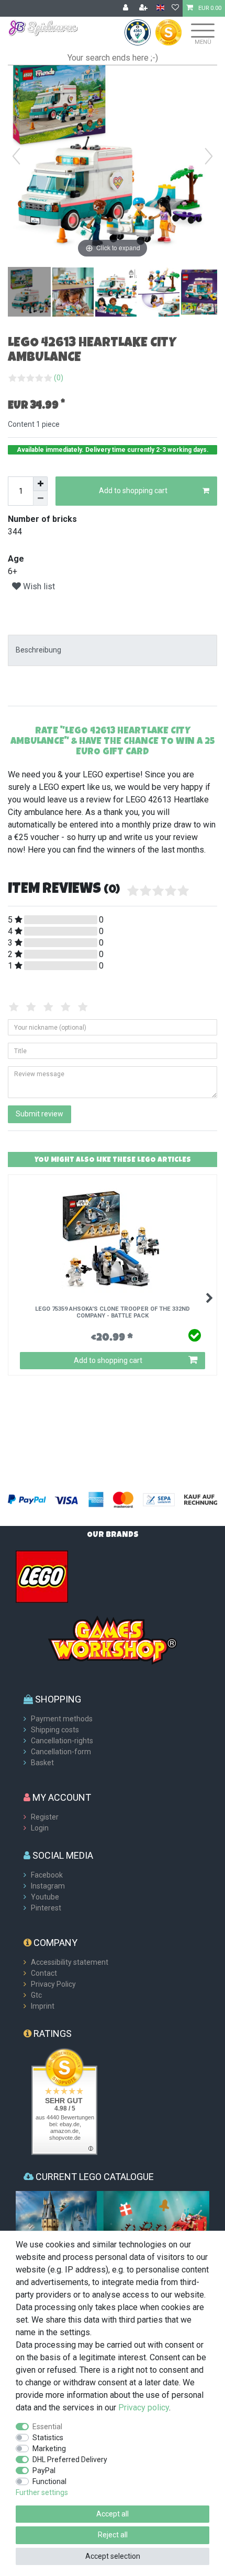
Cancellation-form (61, 1752)
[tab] (113, 650)
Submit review (40, 1114)
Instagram (48, 1886)
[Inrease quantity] (40, 484)
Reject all (113, 2535)
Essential (47, 2427)
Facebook (47, 1875)
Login (40, 1828)
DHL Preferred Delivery (70, 2460)
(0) (59, 378)
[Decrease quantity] (40, 498)
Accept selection (113, 2556)
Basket (42, 1763)
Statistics (48, 2438)
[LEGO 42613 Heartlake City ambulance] (34, 293)
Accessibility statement (70, 1962)
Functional (49, 2481)
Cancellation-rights (62, 1741)
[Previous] (16, 156)
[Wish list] (175, 8)
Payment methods (62, 1719)
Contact (44, 1973)
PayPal (44, 2470)
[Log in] (127, 8)
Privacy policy (144, 2408)
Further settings (42, 2492)
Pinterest (46, 1908)
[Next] (209, 156)
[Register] (144, 8)
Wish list (38, 586)
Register (45, 1817)
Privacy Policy (53, 1984)
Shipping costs (55, 1730)
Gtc (36, 1995)
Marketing (49, 2449)
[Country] (160, 8)
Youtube (45, 1897)
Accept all (113, 2514)
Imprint (43, 2006)
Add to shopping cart (133, 491)
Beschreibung (38, 650)
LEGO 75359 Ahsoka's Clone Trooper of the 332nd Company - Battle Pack (113, 1312)
